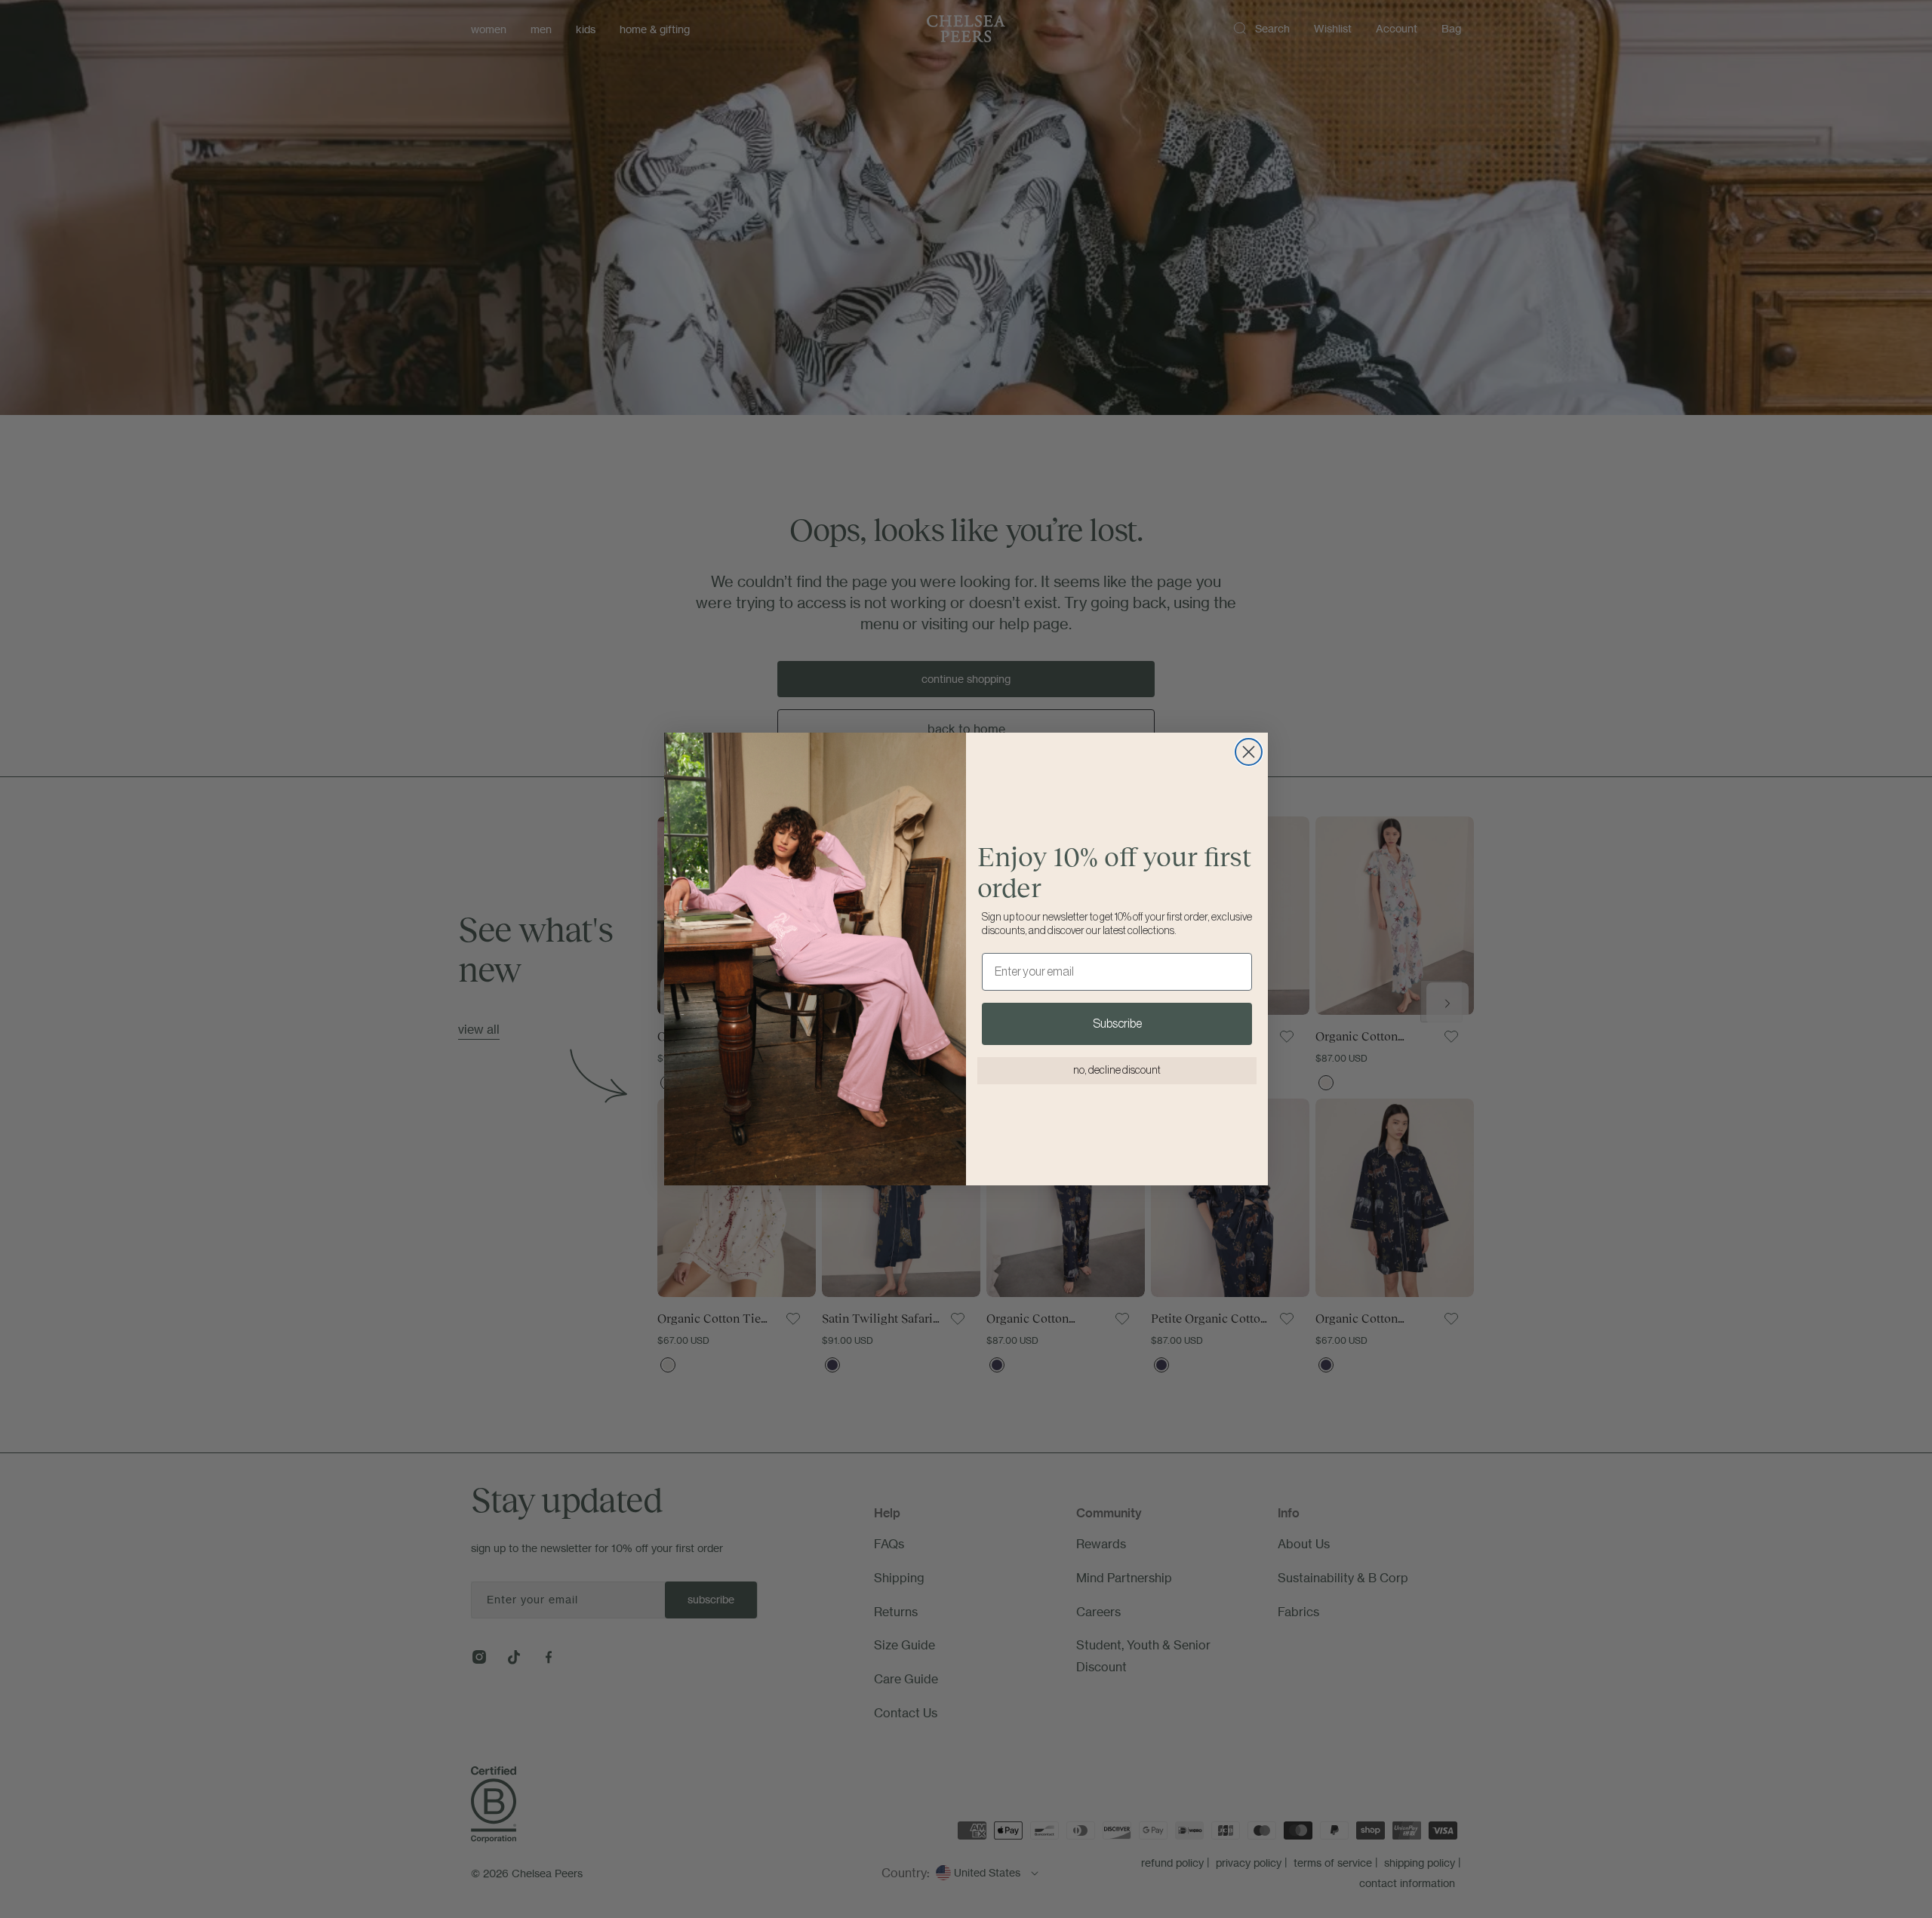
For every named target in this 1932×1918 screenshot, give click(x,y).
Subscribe (1117, 1024)
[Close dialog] (1249, 752)
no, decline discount (1117, 1071)
